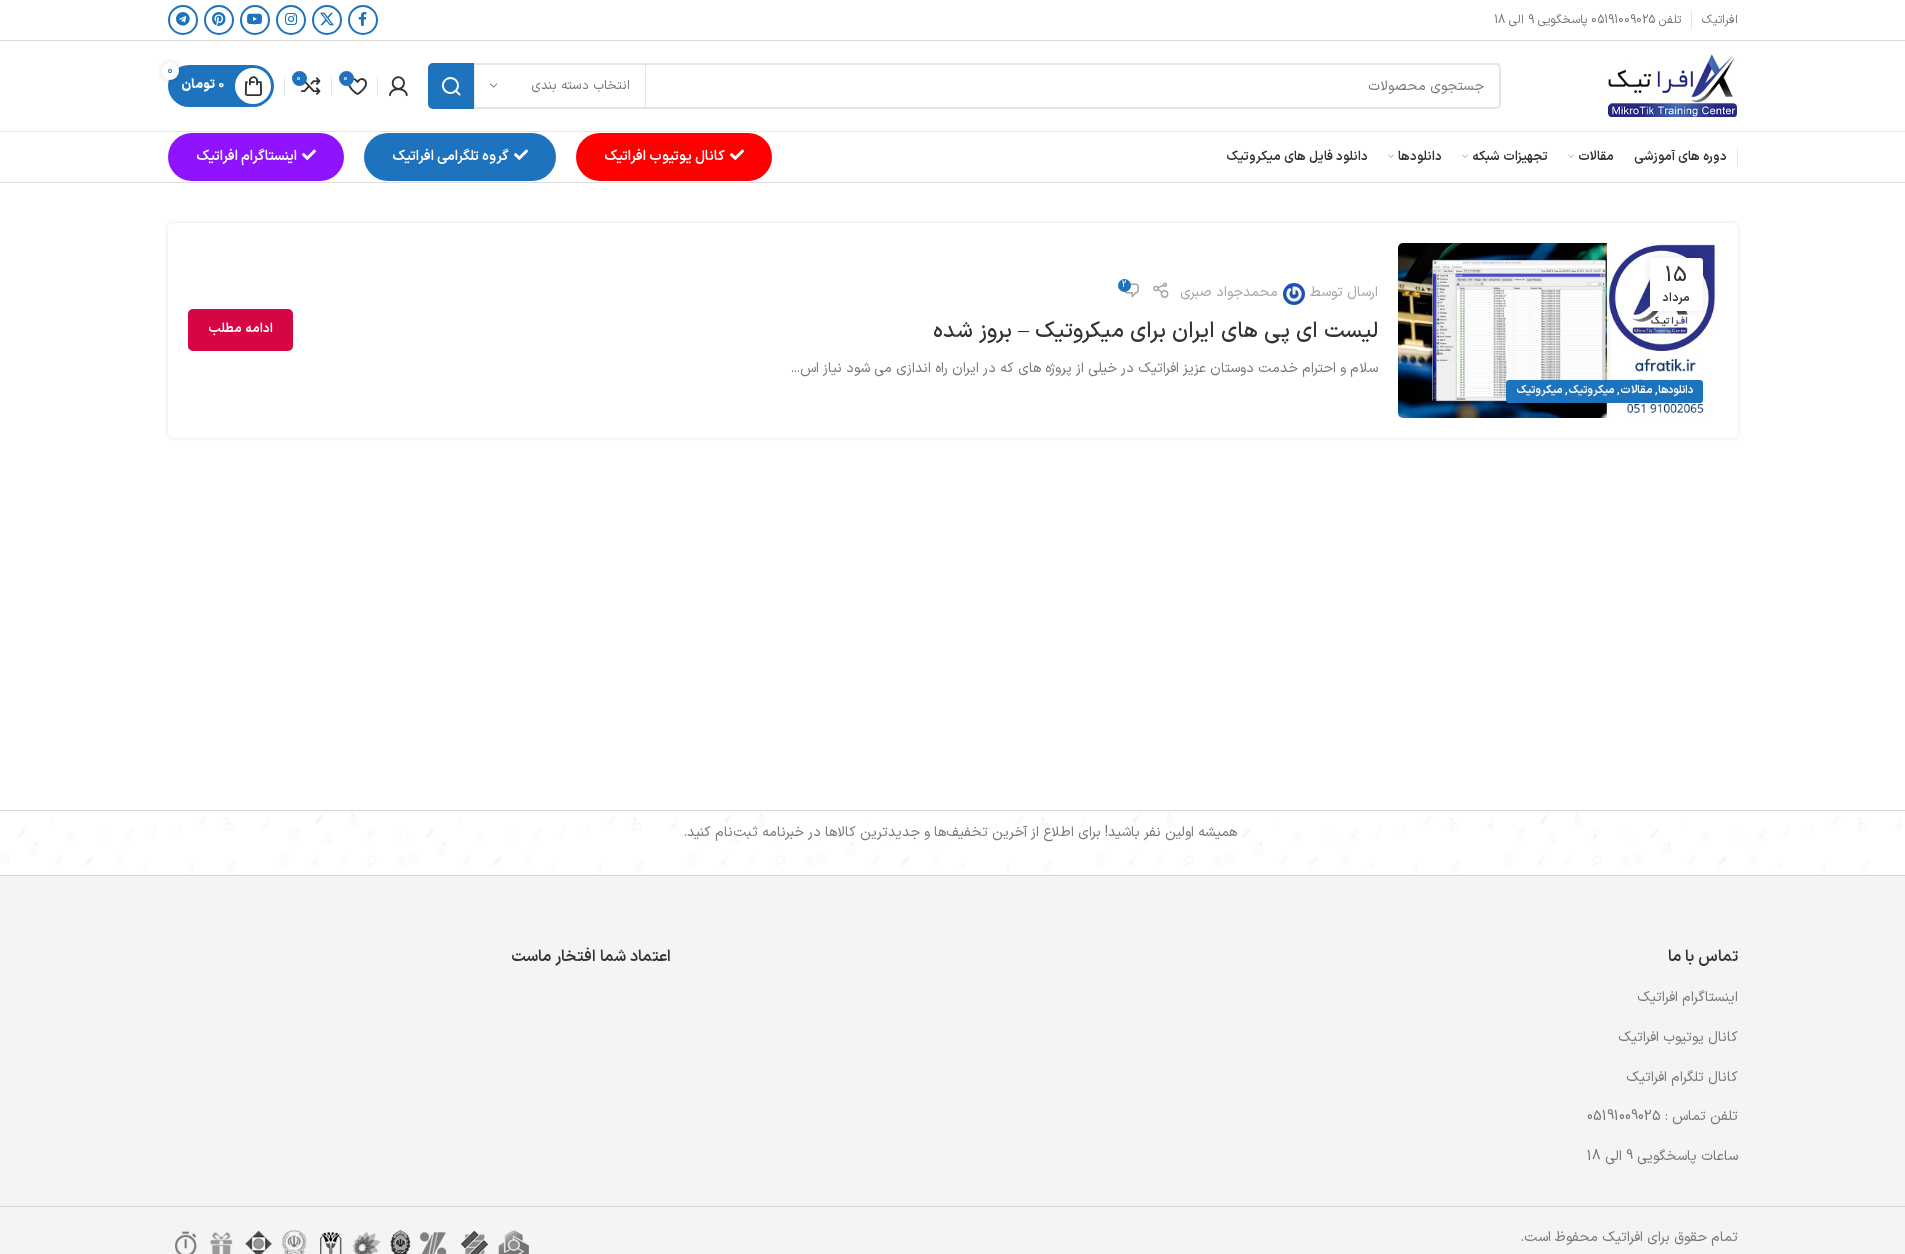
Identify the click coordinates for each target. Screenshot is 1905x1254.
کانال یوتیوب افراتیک (664, 156)
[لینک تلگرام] (183, 20)
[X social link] (327, 20)
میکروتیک (1591, 390)
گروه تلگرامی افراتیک (450, 156)
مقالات (1636, 390)
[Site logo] (1672, 85)
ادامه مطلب (240, 329)
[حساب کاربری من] (398, 86)
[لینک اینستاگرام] (291, 20)
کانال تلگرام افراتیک (1682, 1077)
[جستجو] (451, 86)
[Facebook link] (363, 20)
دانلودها (1675, 390)
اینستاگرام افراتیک (246, 156)
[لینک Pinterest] (219, 20)
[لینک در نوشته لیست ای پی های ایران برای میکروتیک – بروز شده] (1558, 330)
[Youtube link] (255, 20)
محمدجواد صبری (1229, 292)
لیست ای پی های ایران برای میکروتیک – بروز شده (1155, 331)
